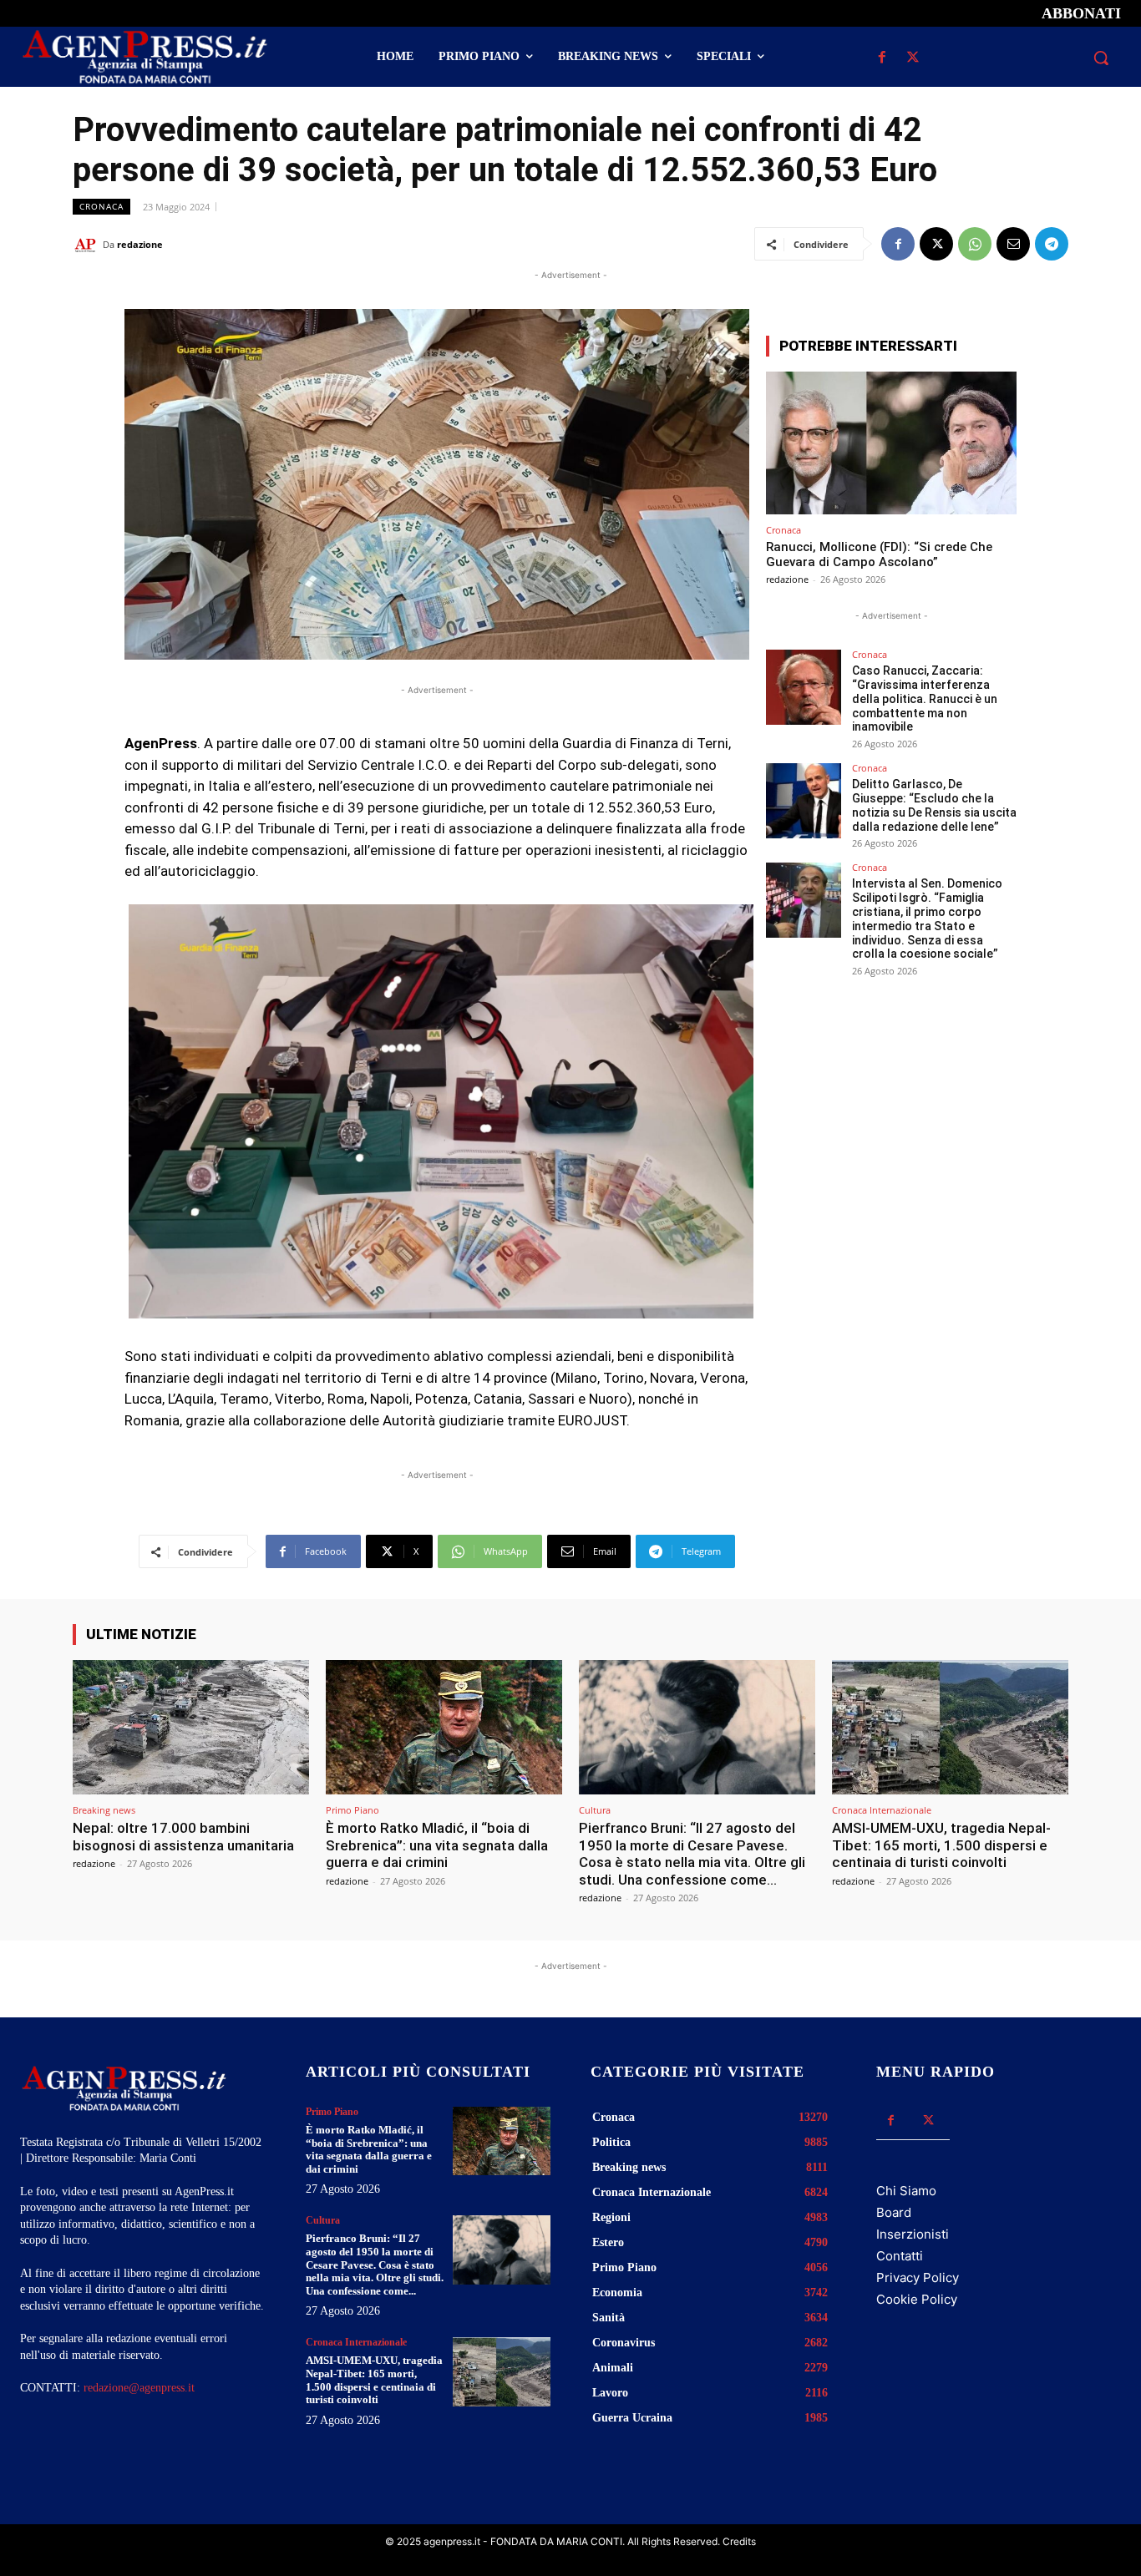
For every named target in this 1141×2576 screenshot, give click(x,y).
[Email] (1013, 244)
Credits (739, 2541)
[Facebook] (882, 58)
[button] (1101, 58)
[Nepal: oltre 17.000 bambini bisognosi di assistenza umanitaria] (191, 1727)
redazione (140, 244)
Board (894, 2212)
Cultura (595, 1810)
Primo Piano (352, 1810)
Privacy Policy (918, 2277)
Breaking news (104, 1810)
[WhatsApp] (975, 244)
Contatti (900, 2256)
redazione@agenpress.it (139, 2388)
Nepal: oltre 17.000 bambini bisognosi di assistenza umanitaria (183, 1836)
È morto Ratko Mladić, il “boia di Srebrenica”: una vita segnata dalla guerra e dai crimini (437, 1845)
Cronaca (101, 206)
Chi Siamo (906, 2191)
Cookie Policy (917, 2299)
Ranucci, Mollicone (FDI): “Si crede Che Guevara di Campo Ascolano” (879, 554)
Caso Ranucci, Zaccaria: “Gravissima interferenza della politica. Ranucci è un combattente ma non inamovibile (925, 698)
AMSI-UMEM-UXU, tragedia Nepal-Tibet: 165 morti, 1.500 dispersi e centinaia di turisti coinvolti (941, 1845)
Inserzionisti (913, 2234)
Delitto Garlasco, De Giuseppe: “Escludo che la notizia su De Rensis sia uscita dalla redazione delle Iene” (934, 805)
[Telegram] (1052, 244)
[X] (913, 58)
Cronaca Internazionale (882, 1810)
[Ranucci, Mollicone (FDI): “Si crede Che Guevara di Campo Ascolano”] (891, 443)
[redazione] (88, 245)
